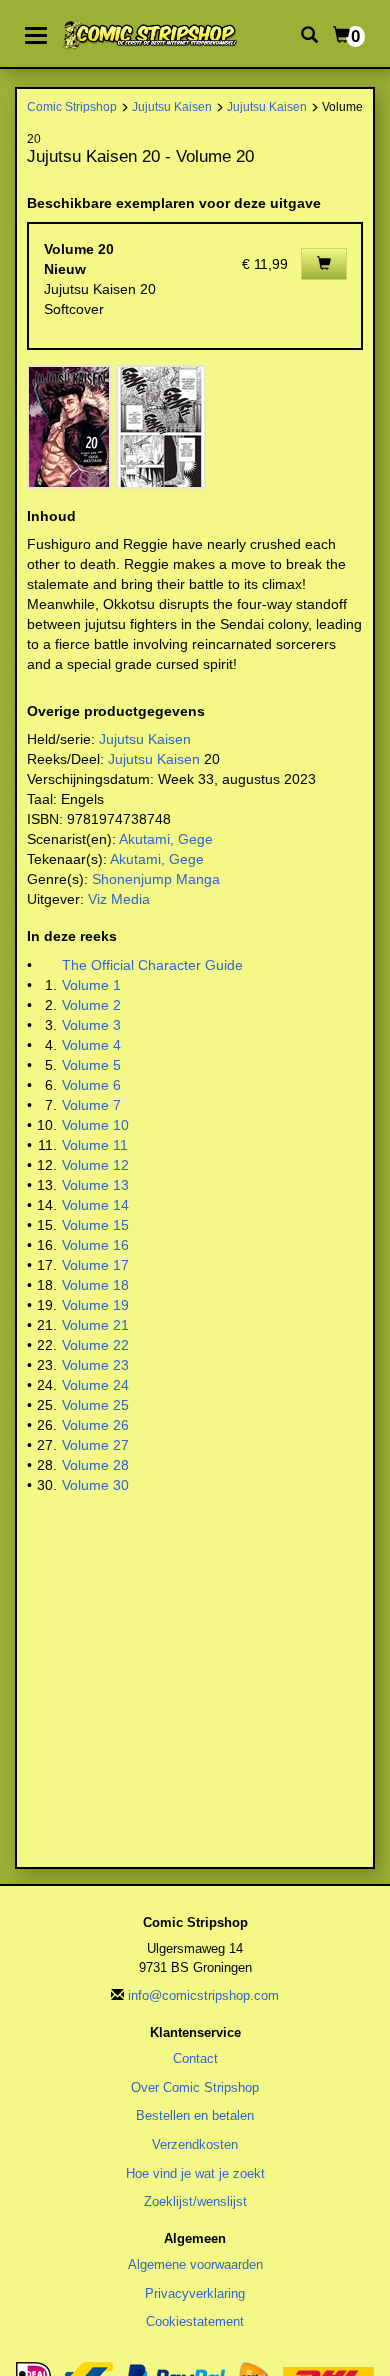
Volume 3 (91, 1025)
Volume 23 (95, 1365)
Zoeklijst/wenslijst (195, 2201)
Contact (195, 2058)
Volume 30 (95, 1485)
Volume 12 (95, 1165)
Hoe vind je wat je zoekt (195, 2173)
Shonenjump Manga (156, 879)
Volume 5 (91, 1065)
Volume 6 (91, 1085)
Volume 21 (95, 1325)
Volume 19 (95, 1305)
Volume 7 (91, 1105)
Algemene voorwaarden (195, 2264)
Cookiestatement (195, 2321)
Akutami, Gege (166, 839)
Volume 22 (95, 1345)
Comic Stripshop (72, 106)
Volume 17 (95, 1265)
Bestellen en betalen (195, 2115)
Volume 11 (95, 1145)
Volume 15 (95, 1225)
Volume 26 (95, 1425)
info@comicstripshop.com (203, 1995)
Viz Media (119, 899)
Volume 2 (91, 1005)
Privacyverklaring (195, 2293)
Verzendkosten (195, 2144)
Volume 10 (95, 1125)
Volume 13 (95, 1185)
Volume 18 (95, 1285)
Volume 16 (95, 1245)
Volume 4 (91, 1045)
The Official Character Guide (152, 965)
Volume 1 (91, 985)
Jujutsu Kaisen (172, 106)
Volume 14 (95, 1205)
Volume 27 (95, 1445)
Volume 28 (95, 1465)
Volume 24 (95, 1385)
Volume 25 (95, 1405)
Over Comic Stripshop (195, 2087)
